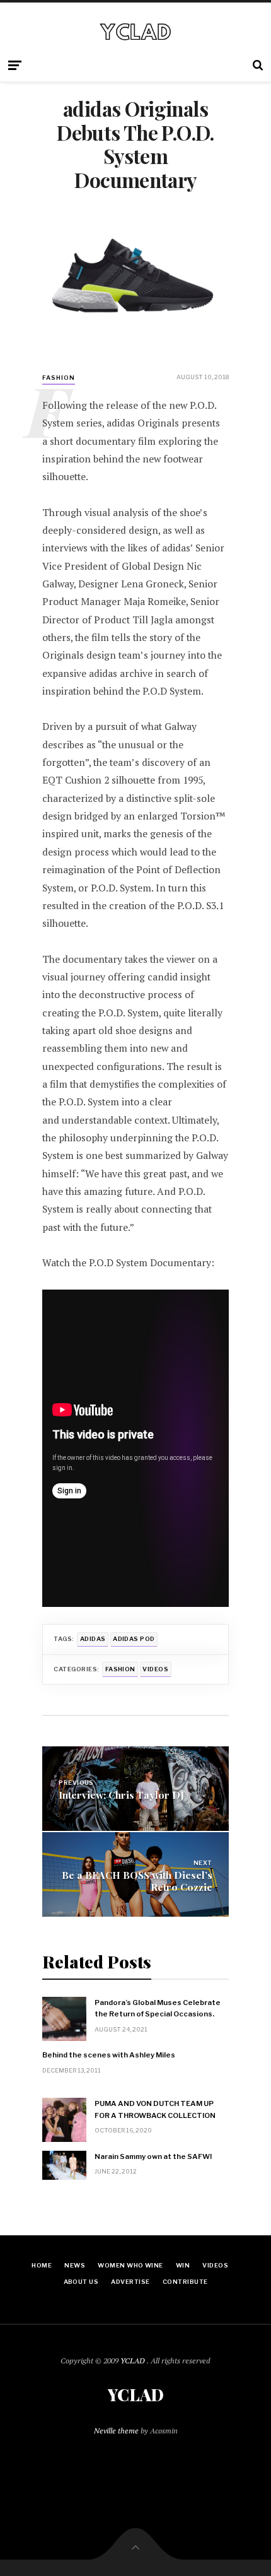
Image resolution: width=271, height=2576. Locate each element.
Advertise (130, 2282)
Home (42, 2265)
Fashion (120, 1669)
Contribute (185, 2282)
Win (183, 2265)
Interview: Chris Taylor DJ (121, 1795)
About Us (81, 2282)
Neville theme (116, 2431)
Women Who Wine (130, 2265)
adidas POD (134, 1639)
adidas (93, 1639)
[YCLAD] (135, 31)
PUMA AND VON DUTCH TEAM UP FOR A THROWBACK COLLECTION (155, 2109)
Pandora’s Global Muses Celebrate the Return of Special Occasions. (158, 2008)
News (75, 2265)
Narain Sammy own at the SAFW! (153, 2156)
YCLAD (134, 2361)
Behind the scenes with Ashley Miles (109, 2055)
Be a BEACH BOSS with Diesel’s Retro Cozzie (137, 1881)
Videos (155, 1669)
